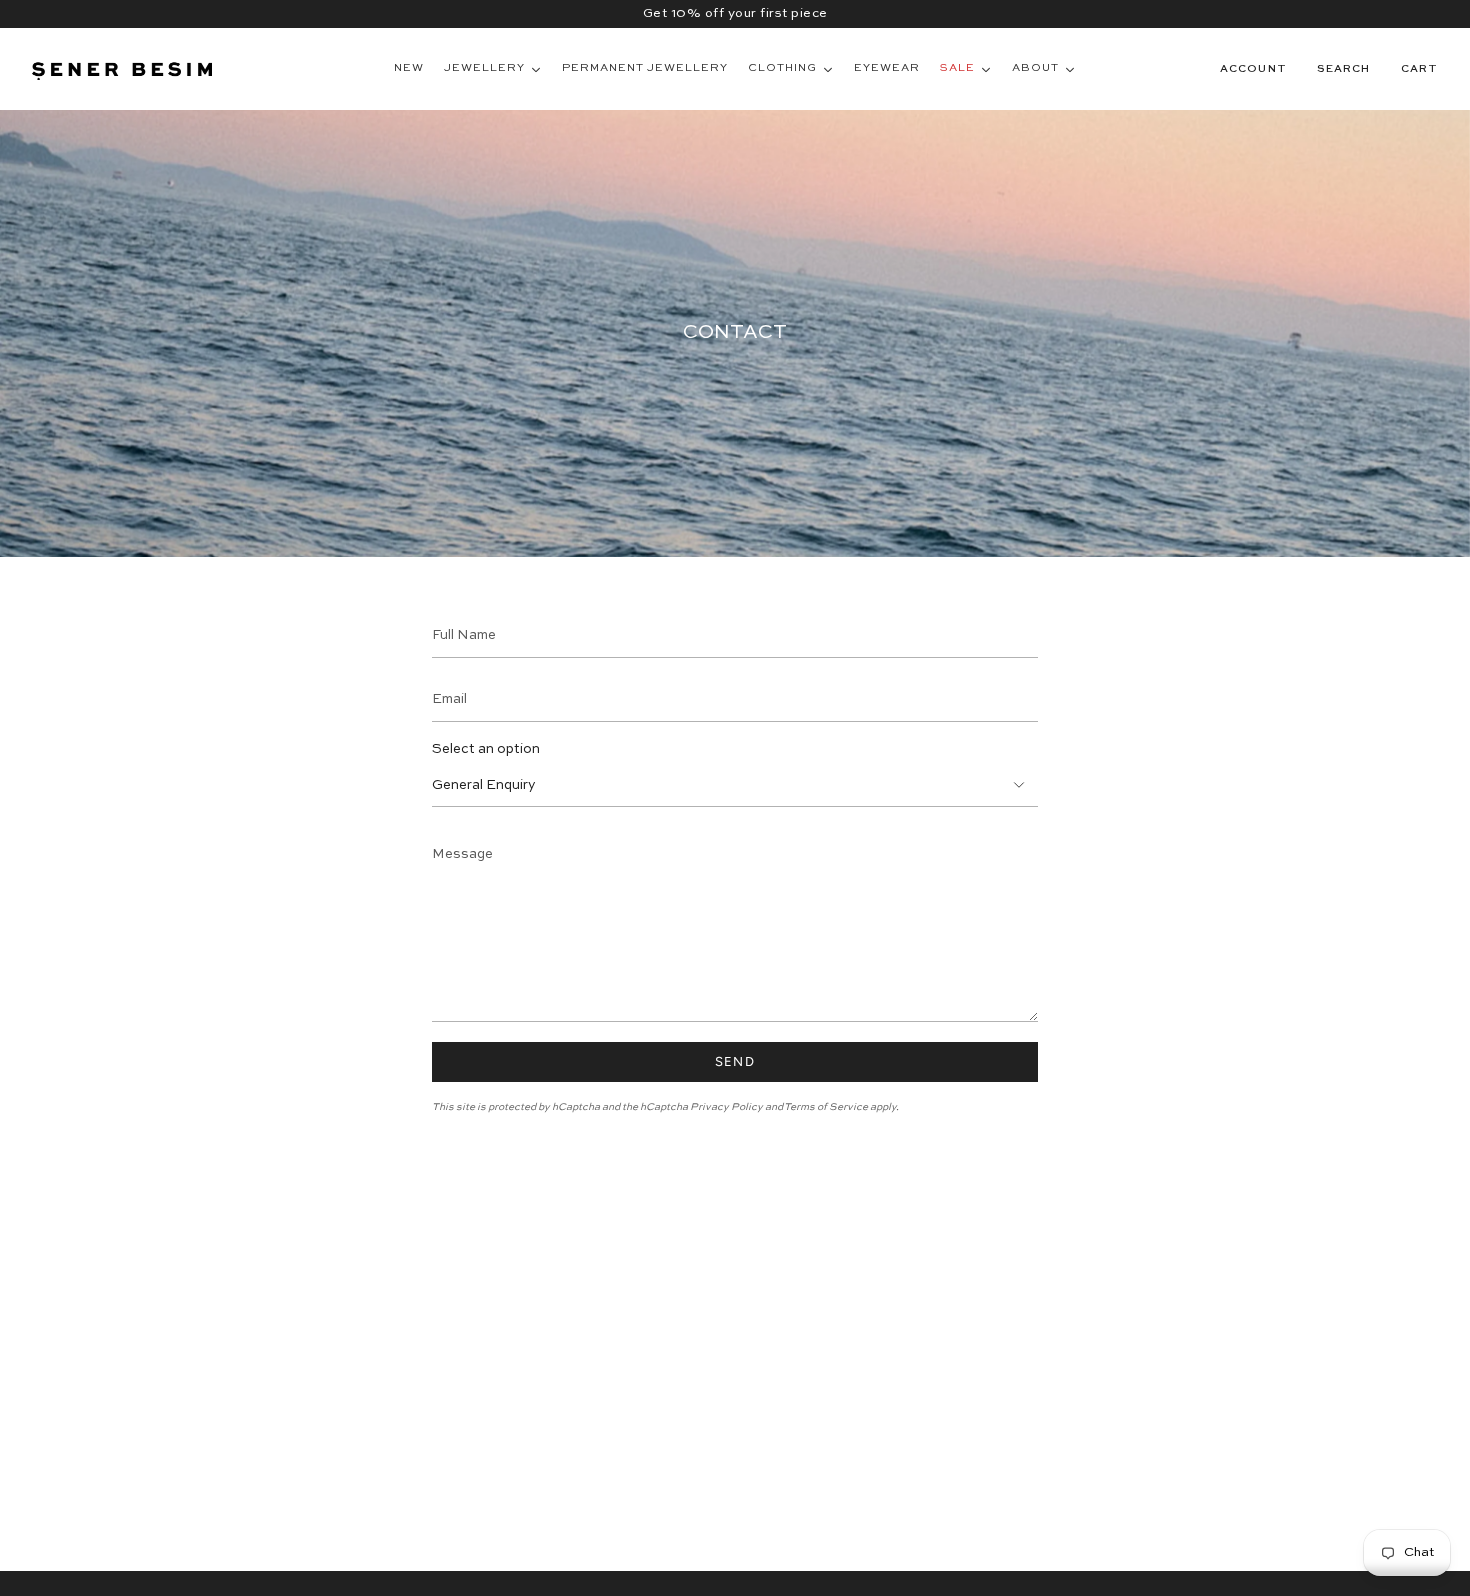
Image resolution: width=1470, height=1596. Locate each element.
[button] (1344, 69)
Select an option (486, 749)
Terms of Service (826, 1107)
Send (735, 1061)
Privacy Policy (726, 1107)
